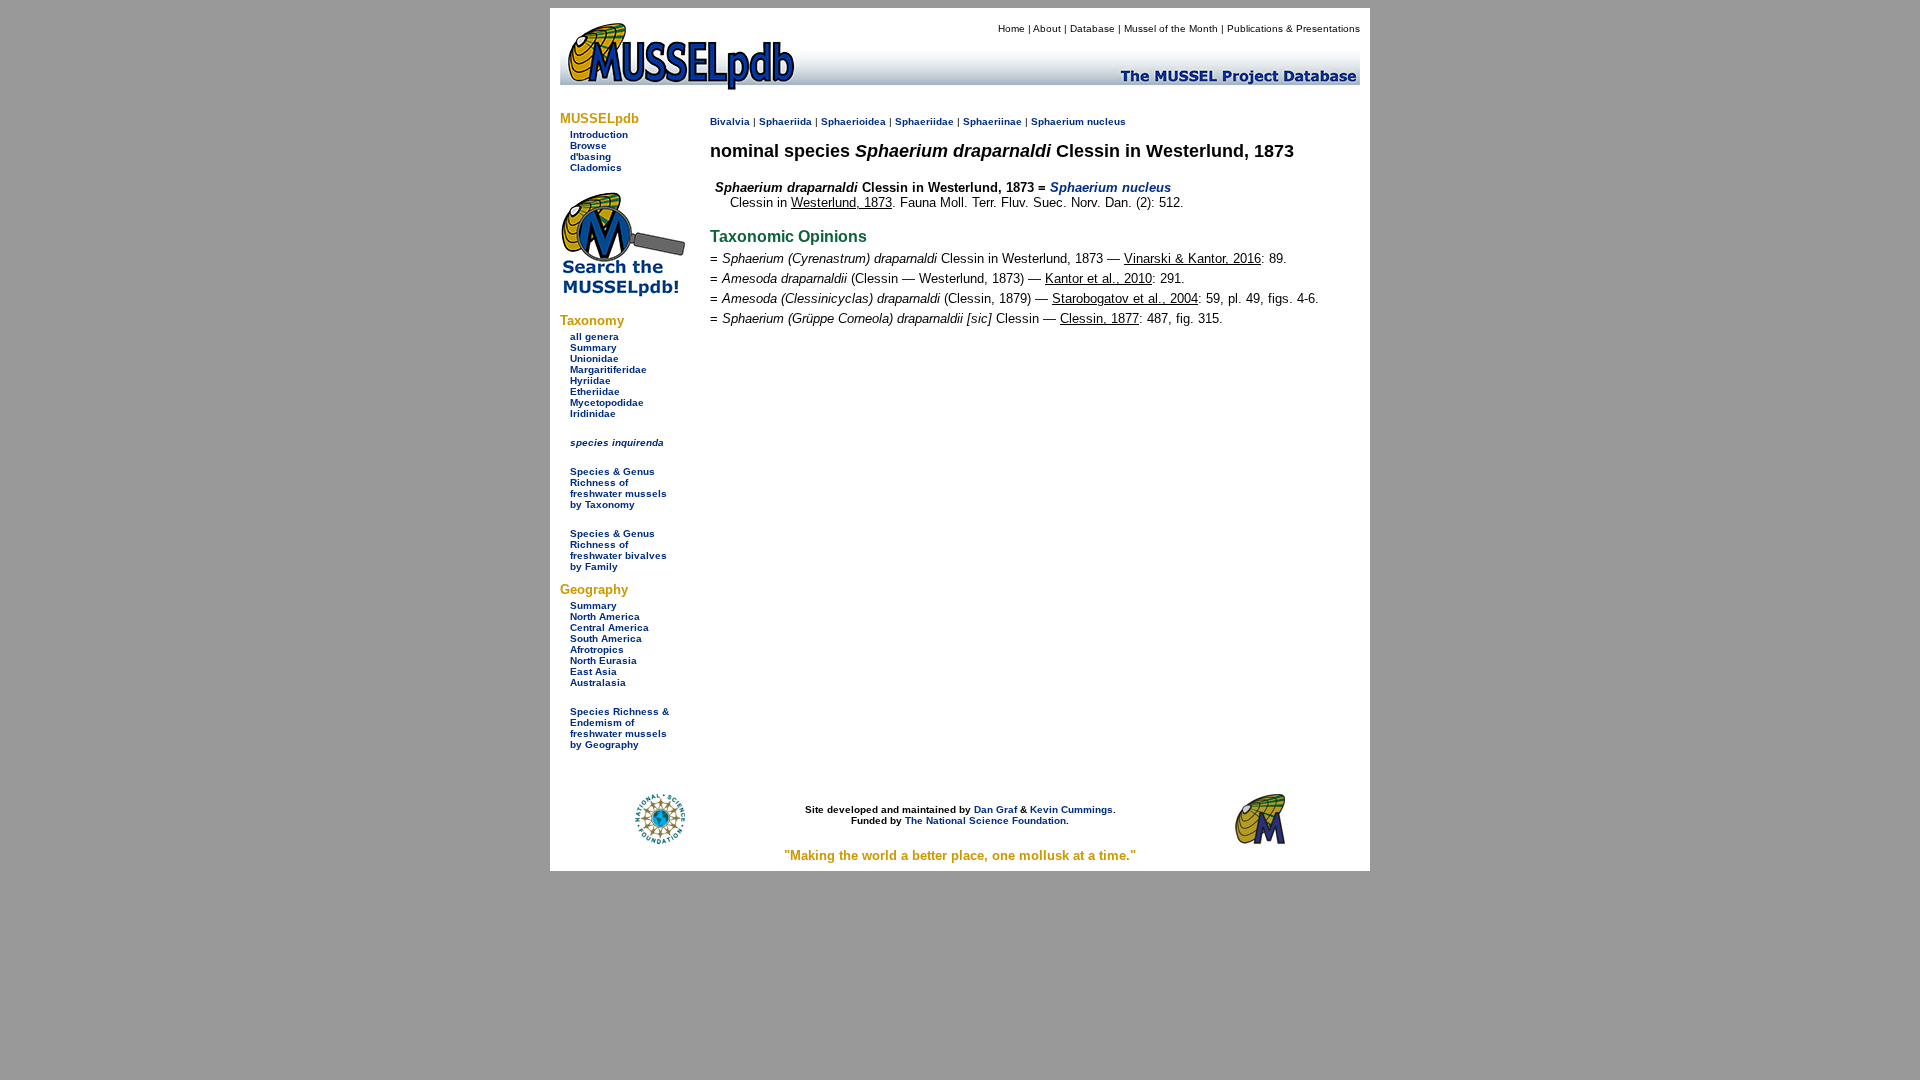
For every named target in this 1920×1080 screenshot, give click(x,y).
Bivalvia (730, 121)
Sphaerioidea (853, 121)
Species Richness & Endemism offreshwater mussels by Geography (619, 728)
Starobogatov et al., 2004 (1125, 298)
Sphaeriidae (924, 121)
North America (605, 616)
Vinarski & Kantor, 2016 (1192, 258)
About (1047, 28)
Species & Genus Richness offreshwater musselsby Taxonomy (618, 488)
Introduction (599, 134)
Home (1011, 28)
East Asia (593, 671)
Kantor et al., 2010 (1098, 278)
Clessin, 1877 (1099, 318)
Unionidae (594, 358)
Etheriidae (595, 391)
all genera (594, 336)
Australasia (598, 682)
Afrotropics (597, 649)
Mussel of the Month (1171, 28)
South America (606, 638)
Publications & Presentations (1293, 28)
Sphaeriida (785, 121)
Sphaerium (1057, 121)
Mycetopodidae (607, 402)
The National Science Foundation (985, 820)
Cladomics (596, 167)
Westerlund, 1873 (841, 202)
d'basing (590, 156)
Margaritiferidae (608, 369)
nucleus (1106, 121)
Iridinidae (593, 413)
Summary (593, 347)
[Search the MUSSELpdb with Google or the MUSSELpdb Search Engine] (622, 292)
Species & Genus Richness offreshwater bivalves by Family (618, 550)
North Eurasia (603, 660)
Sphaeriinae (992, 121)
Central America (609, 627)
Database (1092, 28)
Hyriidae (590, 380)
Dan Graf (995, 809)
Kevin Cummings (1071, 809)
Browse (588, 145)
